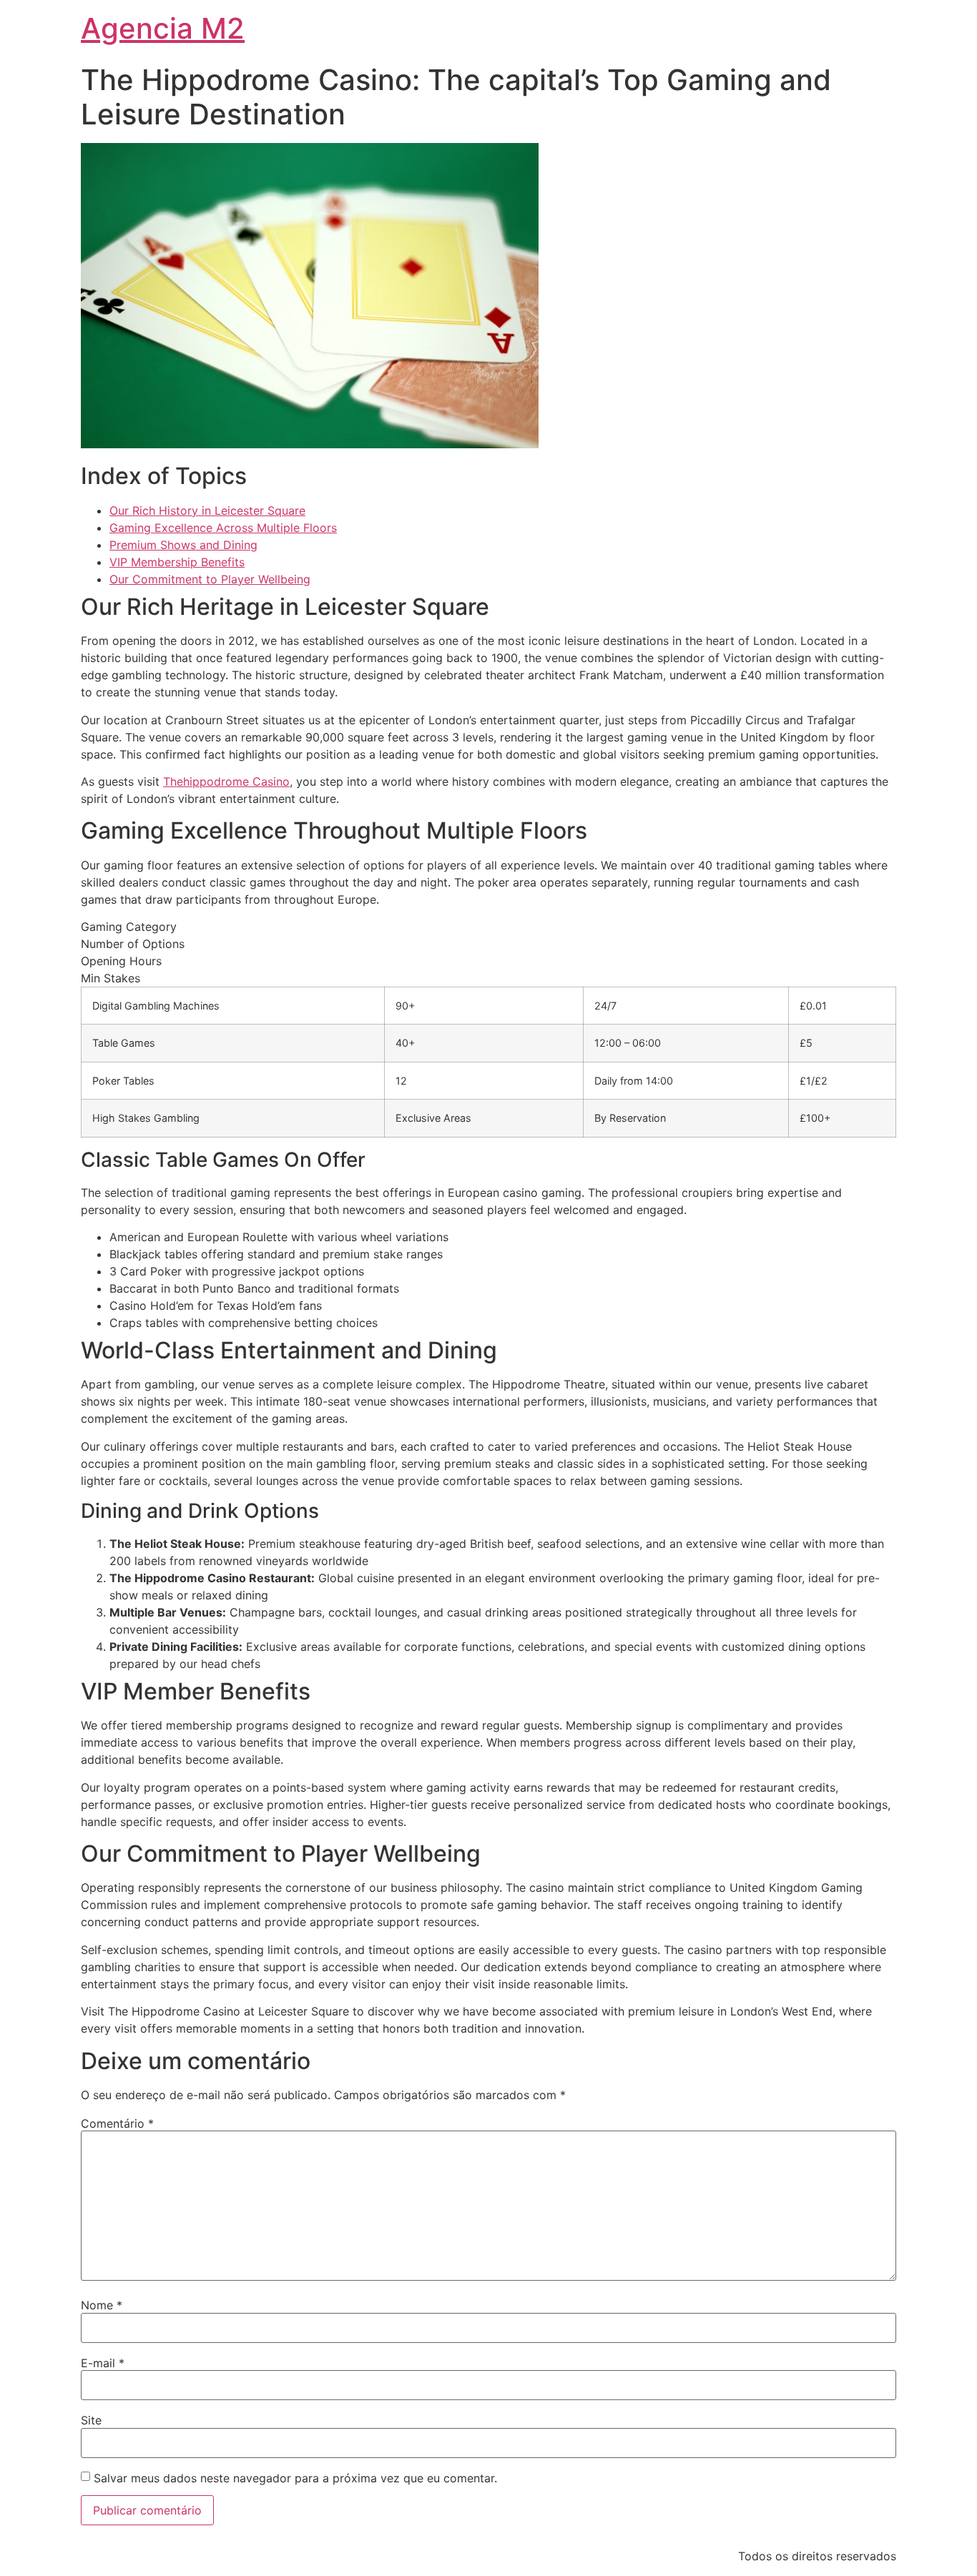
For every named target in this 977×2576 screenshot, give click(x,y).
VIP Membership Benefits (177, 562)
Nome (102, 2305)
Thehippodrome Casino (226, 781)
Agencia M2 (163, 28)
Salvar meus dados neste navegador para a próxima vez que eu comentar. (295, 2478)
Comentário (117, 2123)
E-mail (103, 2363)
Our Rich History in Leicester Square (207, 510)
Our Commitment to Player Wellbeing (210, 579)
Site (91, 2420)
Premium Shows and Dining (183, 545)
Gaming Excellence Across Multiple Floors (223, 528)
